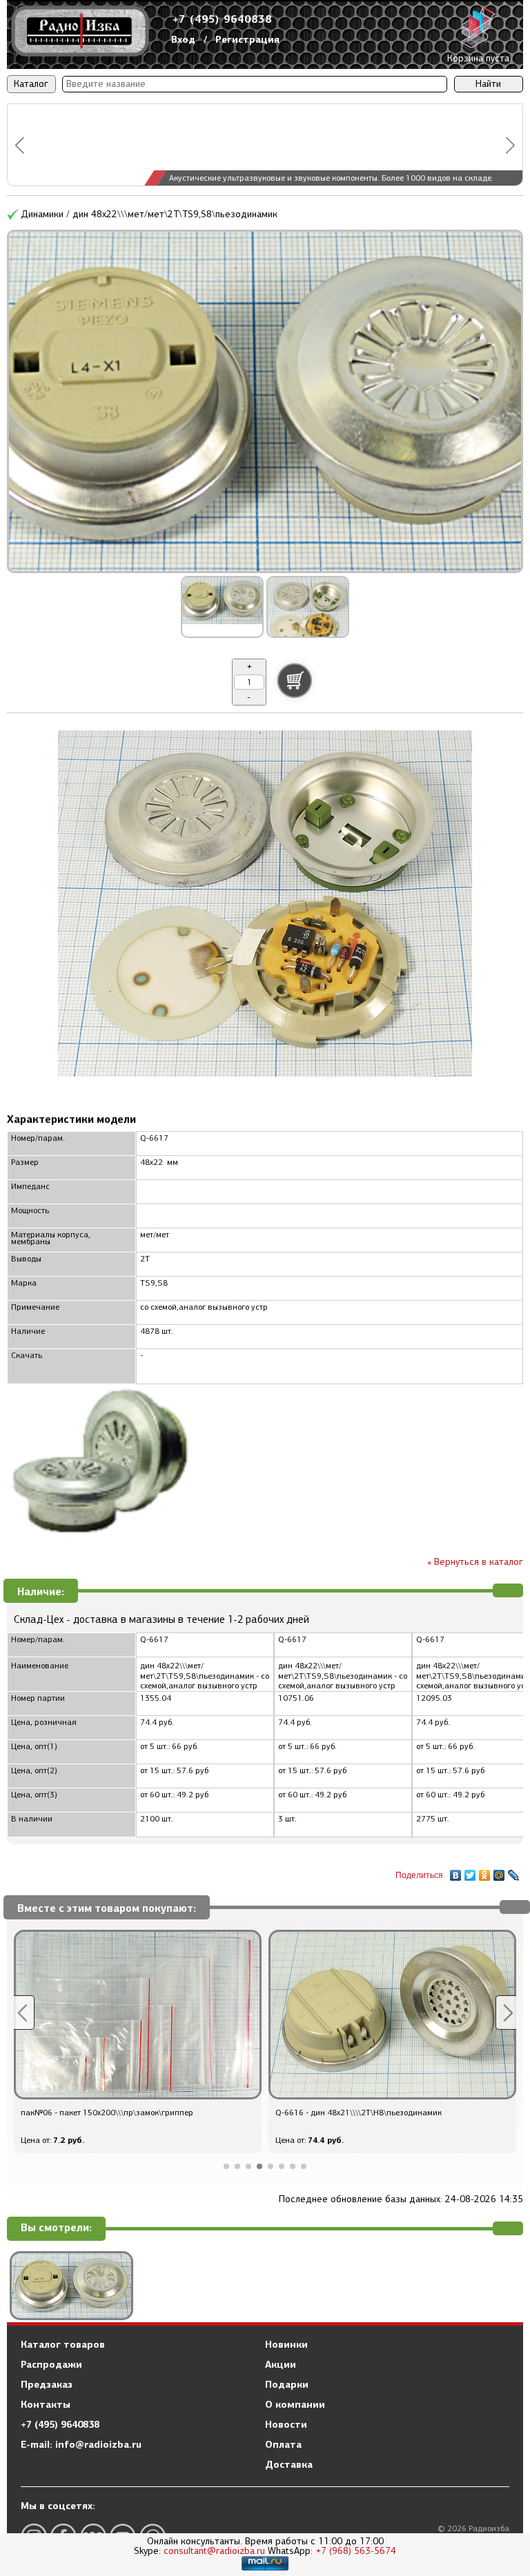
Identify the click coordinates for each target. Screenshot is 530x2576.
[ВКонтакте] (456, 1872)
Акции (281, 2364)
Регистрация (247, 39)
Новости (286, 2424)
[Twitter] (470, 1872)
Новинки (286, 2344)
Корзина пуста (478, 58)
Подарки (287, 2384)
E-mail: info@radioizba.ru (81, 2444)
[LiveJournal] (514, 1872)
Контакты (46, 2404)
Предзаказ (47, 2384)
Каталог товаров (63, 2344)
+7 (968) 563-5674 (356, 2551)
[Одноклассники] (485, 1872)
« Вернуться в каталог (475, 1562)
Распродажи (51, 2364)
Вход (183, 39)
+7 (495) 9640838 (222, 19)
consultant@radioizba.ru (214, 2551)
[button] (20, 145)
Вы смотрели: (56, 2228)
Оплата (283, 2444)
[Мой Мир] (499, 1872)
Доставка (289, 2464)
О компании (295, 2404)
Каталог (31, 84)
